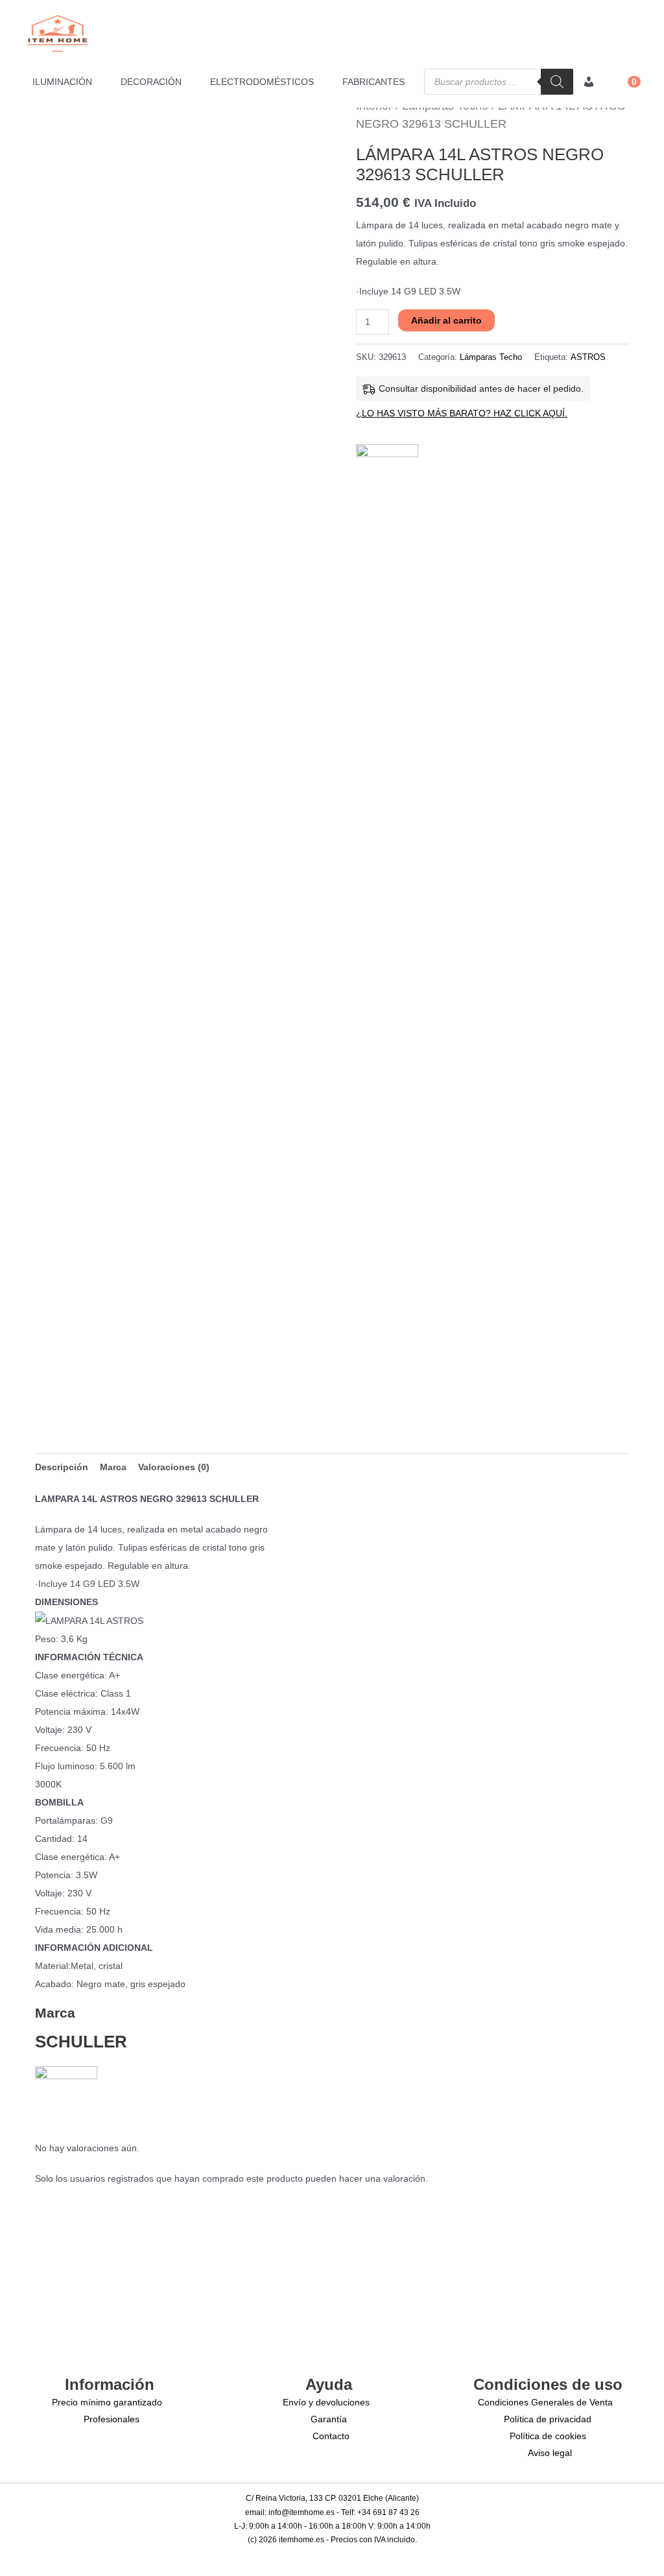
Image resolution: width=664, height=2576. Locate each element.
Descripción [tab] (62, 1467)
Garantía (329, 2419)
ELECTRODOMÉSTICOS (262, 82)
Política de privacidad (548, 2419)
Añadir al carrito (446, 320)
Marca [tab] (113, 1467)
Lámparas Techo (491, 357)
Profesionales (112, 2419)
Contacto (331, 2436)
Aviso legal (550, 2453)
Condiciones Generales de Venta (545, 2402)
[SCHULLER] (387, 931)
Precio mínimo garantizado (107, 2402)
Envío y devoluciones (326, 2402)
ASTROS (588, 357)
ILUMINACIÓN (62, 82)
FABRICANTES (373, 82)
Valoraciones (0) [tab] (174, 1467)
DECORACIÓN (151, 82)
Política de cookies (548, 2436)
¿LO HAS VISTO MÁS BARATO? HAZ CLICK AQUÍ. (462, 413)
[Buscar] (557, 82)
